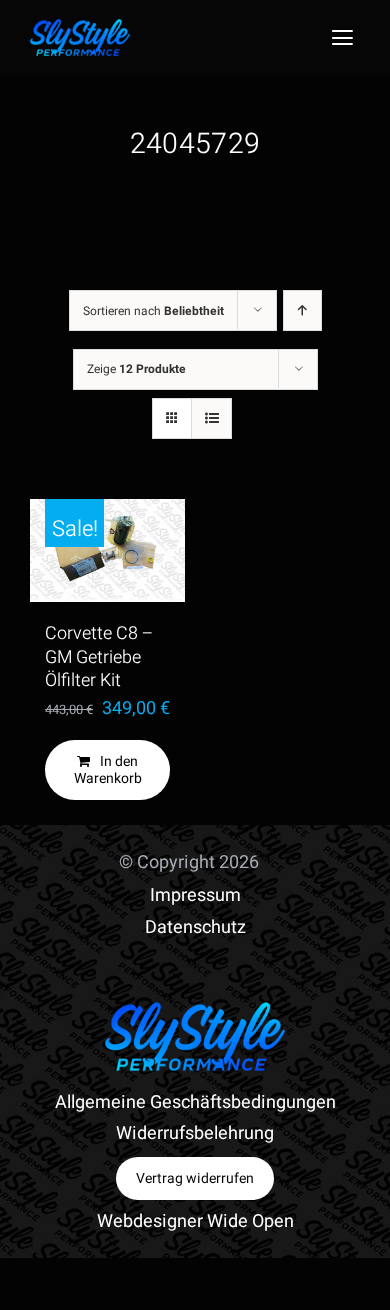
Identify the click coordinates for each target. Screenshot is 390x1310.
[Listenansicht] (211, 418)
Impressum (195, 895)
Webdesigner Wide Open (195, 1221)
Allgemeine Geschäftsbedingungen (195, 1102)
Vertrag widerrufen (195, 1178)
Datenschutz (195, 927)
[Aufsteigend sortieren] (302, 310)
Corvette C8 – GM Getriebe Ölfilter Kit (99, 657)
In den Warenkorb (108, 770)
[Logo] (80, 27)
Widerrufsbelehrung (195, 1133)
